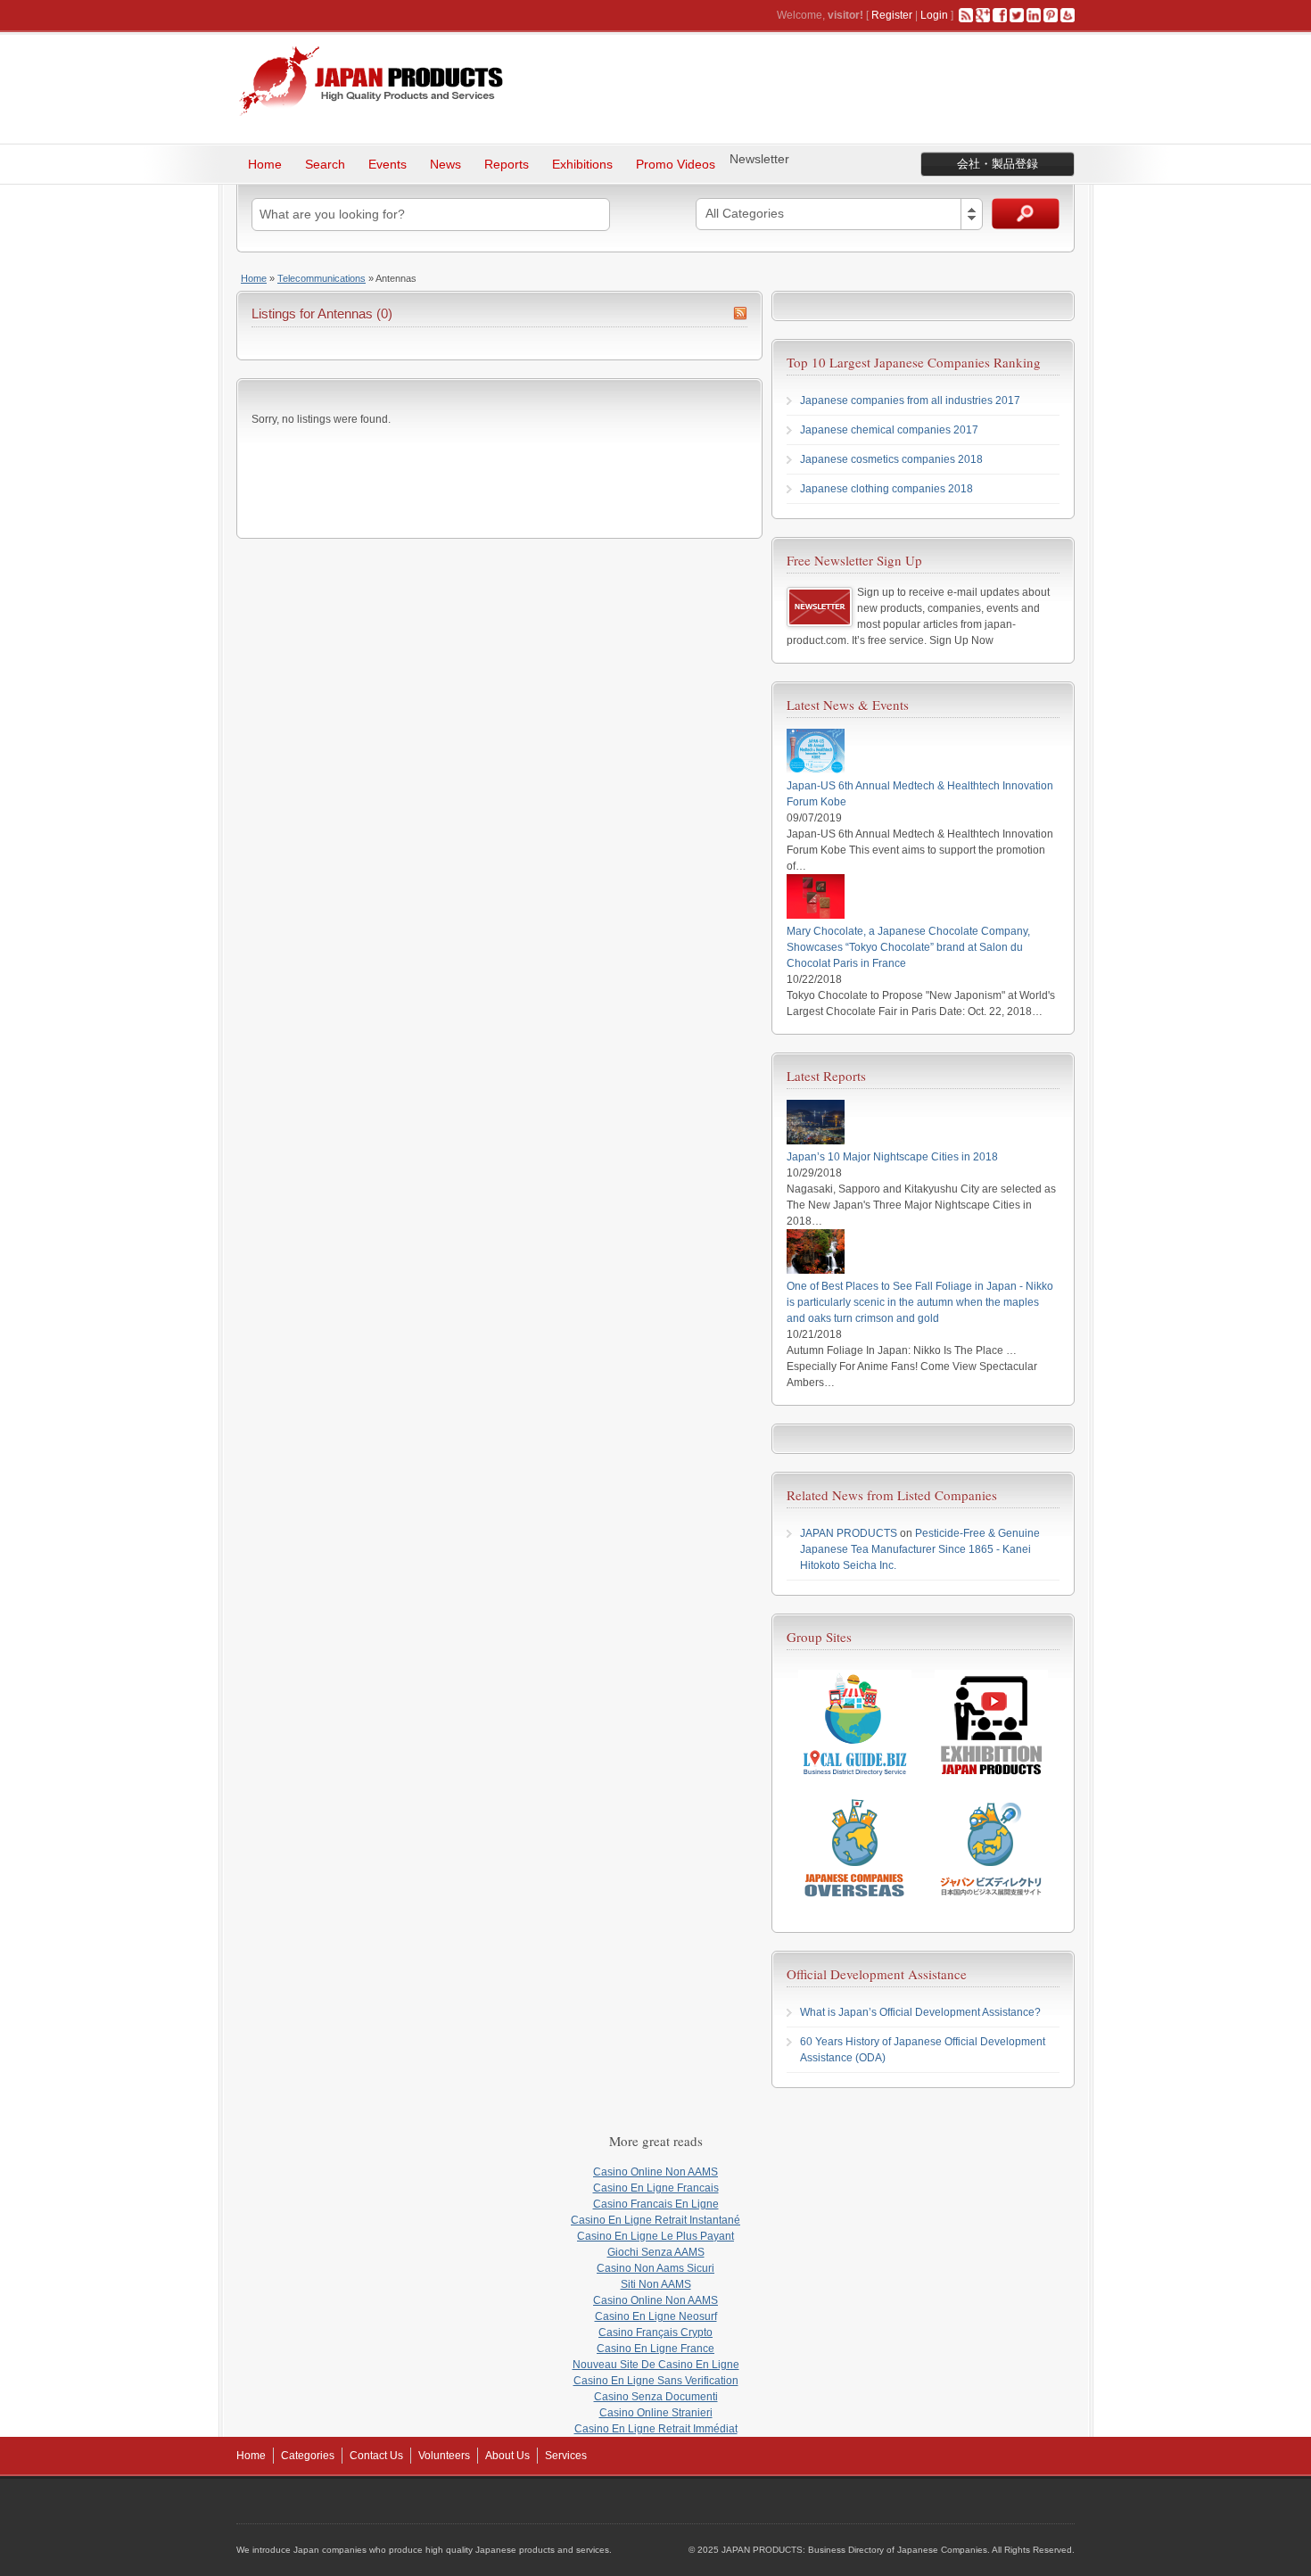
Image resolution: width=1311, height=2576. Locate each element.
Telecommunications (322, 278)
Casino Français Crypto (655, 2332)
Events (388, 164)
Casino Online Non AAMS (655, 2172)
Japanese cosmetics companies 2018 (891, 459)
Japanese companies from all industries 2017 (910, 400)
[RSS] (966, 15)
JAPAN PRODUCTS (849, 1533)
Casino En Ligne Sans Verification (656, 2381)
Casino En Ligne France (655, 2349)
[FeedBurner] (1068, 15)
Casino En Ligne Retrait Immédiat (656, 2429)
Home (265, 164)
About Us (507, 2456)
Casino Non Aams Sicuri (655, 2268)
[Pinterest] (1051, 15)
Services (566, 2456)
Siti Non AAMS (656, 2284)
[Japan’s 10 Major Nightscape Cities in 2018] (816, 1141)
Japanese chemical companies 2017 (889, 430)
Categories (308, 2456)
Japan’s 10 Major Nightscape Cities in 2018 (892, 1157)
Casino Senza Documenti (656, 2397)
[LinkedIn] (1034, 15)
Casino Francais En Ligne (656, 2204)
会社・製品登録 (998, 164)
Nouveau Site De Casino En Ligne (656, 2365)
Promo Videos (676, 164)
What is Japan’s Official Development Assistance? (920, 2012)
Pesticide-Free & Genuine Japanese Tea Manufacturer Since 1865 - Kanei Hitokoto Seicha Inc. (920, 1549)
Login (934, 15)
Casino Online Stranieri (656, 2413)
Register (892, 15)
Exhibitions (582, 164)
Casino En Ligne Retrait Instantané (655, 2220)
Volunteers (444, 2456)
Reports (507, 164)
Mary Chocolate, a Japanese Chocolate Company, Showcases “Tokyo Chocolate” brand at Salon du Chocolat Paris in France (908, 947)
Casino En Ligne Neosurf (656, 2316)
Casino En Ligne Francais (656, 2188)
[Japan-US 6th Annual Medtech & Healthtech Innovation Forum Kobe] (816, 770)
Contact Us (376, 2456)
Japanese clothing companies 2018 (886, 489)
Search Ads (1026, 214)
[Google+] (983, 15)
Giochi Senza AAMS (656, 2252)
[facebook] (1000, 15)
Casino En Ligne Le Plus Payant (655, 2236)
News (445, 164)
